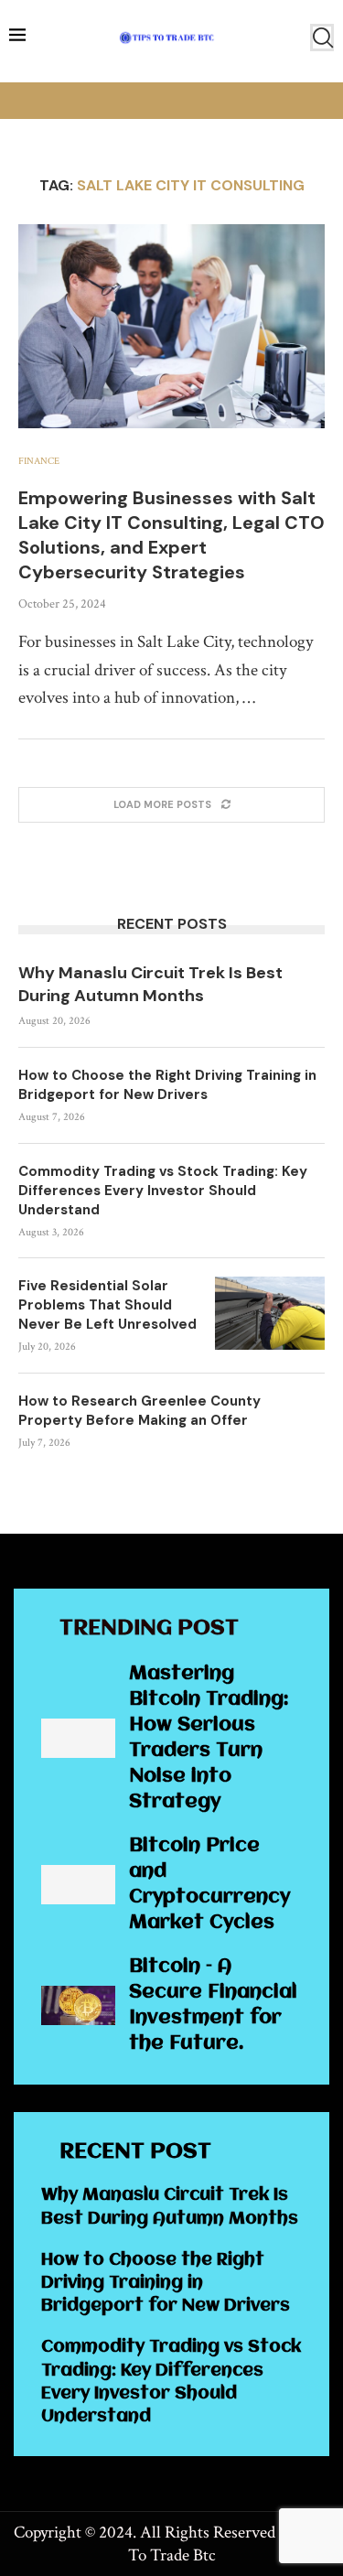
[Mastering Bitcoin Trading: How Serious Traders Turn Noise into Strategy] (78, 1738)
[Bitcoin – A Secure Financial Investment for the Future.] (78, 2005)
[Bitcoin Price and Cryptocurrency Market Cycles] (78, 1885)
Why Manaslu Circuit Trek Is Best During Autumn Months (150, 984)
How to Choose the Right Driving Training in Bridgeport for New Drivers (167, 1085)
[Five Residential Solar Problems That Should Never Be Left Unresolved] (270, 1313)
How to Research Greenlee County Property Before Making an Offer (139, 1411)
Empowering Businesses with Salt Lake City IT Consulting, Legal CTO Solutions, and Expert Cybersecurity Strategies (171, 535)
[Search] (322, 38)
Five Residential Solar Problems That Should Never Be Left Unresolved (107, 1305)
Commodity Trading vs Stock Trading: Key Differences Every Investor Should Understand (163, 1191)
